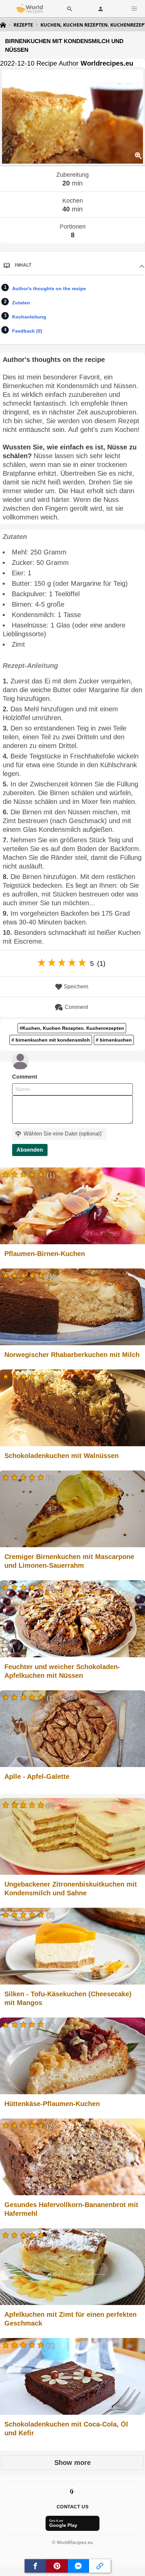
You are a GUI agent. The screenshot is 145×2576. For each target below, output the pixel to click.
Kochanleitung (29, 317)
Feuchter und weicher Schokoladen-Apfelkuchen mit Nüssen (62, 1671)
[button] (134, 9)
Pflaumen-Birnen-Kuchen (45, 1254)
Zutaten (21, 303)
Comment (76, 1007)
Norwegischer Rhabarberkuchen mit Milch (72, 1355)
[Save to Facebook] (35, 2566)
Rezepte (23, 25)
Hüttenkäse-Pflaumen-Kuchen (52, 2104)
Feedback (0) (27, 331)
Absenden (30, 1150)
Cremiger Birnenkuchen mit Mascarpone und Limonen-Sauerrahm (69, 1561)
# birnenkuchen (114, 1040)
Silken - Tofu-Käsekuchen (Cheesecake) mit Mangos (68, 1998)
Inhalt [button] (23, 265)
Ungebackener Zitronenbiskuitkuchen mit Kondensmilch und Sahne (71, 1889)
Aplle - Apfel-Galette (37, 1776)
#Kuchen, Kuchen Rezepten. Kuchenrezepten (72, 1028)
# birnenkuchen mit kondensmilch (51, 1040)
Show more (72, 2463)
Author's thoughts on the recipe (49, 289)
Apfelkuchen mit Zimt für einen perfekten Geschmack (70, 2319)
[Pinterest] (72, 2492)
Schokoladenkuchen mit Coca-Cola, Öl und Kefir (66, 2429)
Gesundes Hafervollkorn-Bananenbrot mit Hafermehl (71, 2209)
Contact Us (72, 2507)
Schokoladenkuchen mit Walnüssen (62, 1456)
